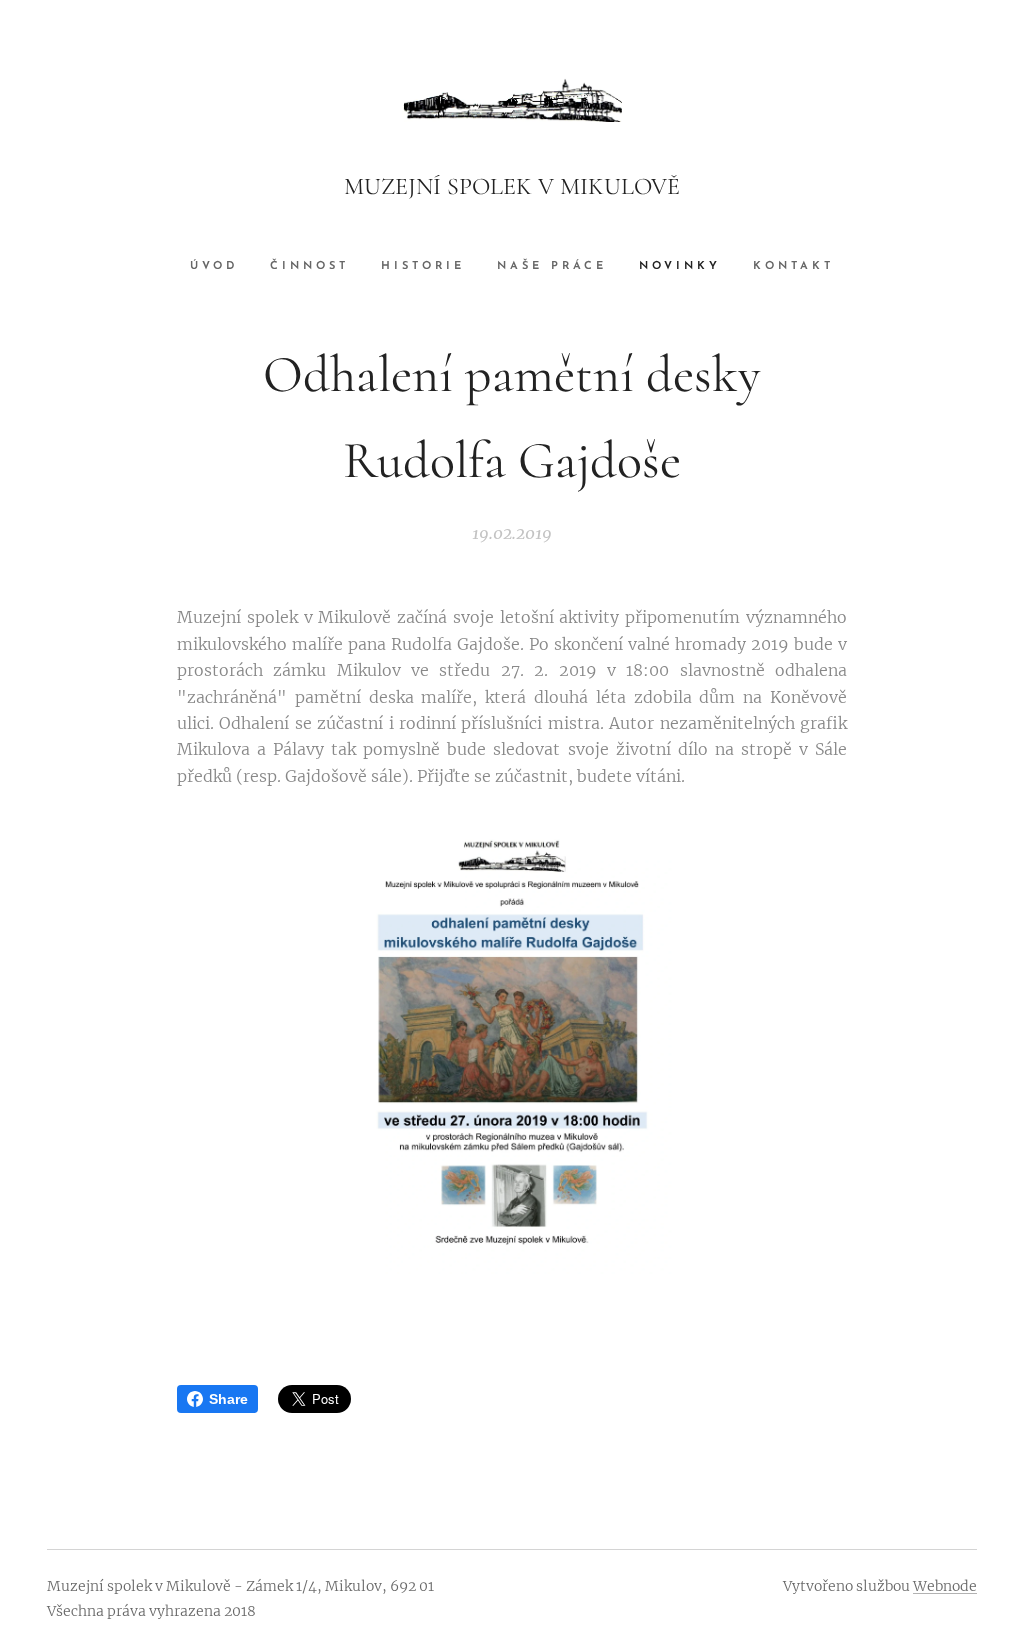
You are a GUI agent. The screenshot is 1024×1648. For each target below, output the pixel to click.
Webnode (945, 1586)
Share (228, 1399)
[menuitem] (222, 267)
